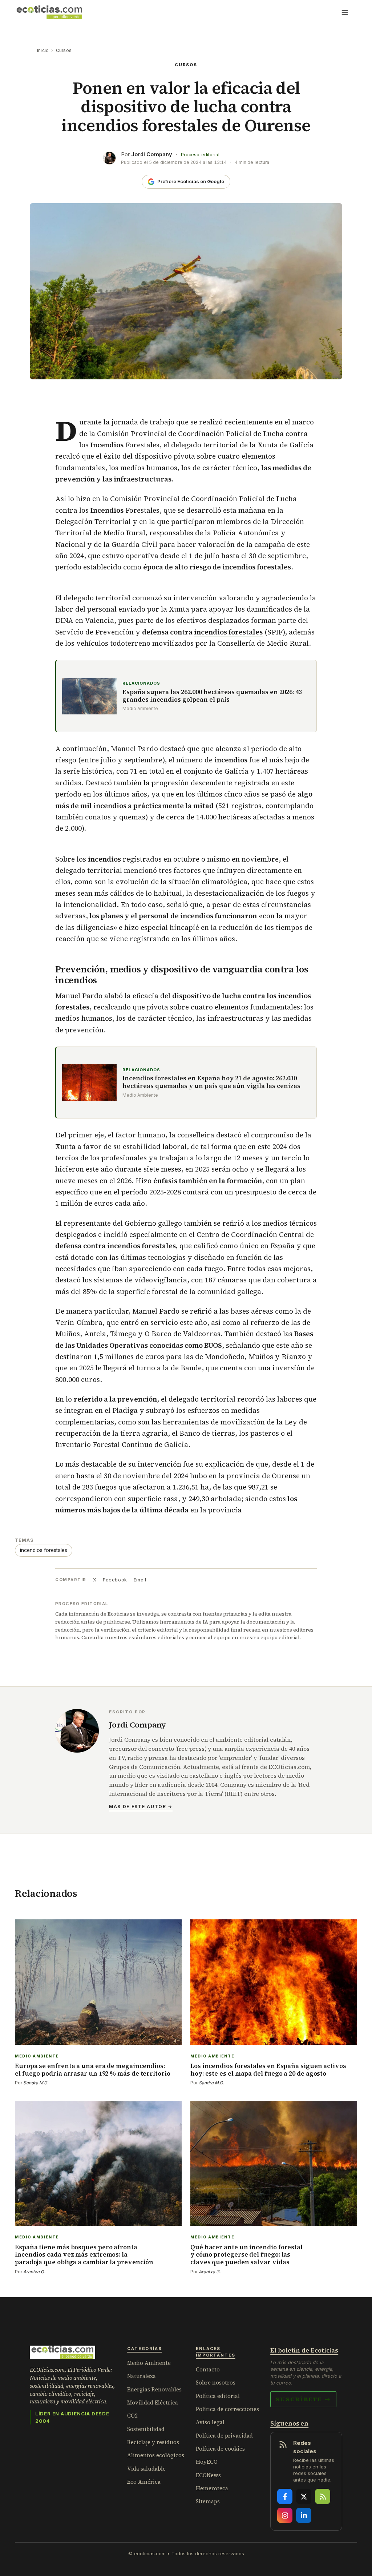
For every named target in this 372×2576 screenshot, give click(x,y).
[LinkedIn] (304, 2515)
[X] (304, 2496)
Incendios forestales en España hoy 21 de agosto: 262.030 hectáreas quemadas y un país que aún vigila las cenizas (211, 1082)
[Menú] (345, 12)
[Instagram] (285, 2515)
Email (140, 1580)
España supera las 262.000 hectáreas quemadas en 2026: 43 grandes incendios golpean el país (212, 696)
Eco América (144, 2482)
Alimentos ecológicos (156, 2455)
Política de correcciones (227, 2409)
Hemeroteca (212, 2488)
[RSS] (323, 2496)
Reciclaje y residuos (153, 2442)
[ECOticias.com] (49, 12)
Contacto (208, 2369)
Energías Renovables (154, 2389)
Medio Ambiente (149, 2363)
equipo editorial (280, 1637)
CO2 (132, 2416)
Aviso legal (210, 2422)
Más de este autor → (141, 1807)
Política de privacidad (224, 2436)
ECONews (208, 2475)
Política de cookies (220, 2449)
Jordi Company (152, 154)
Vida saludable (146, 2469)
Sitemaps (208, 2501)
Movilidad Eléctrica (153, 2402)
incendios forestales (228, 632)
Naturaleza (141, 2376)
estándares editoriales (156, 1637)
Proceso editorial (200, 155)
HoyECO (207, 2462)
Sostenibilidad (146, 2429)
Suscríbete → (303, 2399)
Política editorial (218, 2396)
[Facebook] (285, 2496)
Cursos (64, 50)
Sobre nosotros (216, 2383)
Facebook (115, 1580)
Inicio (43, 50)
